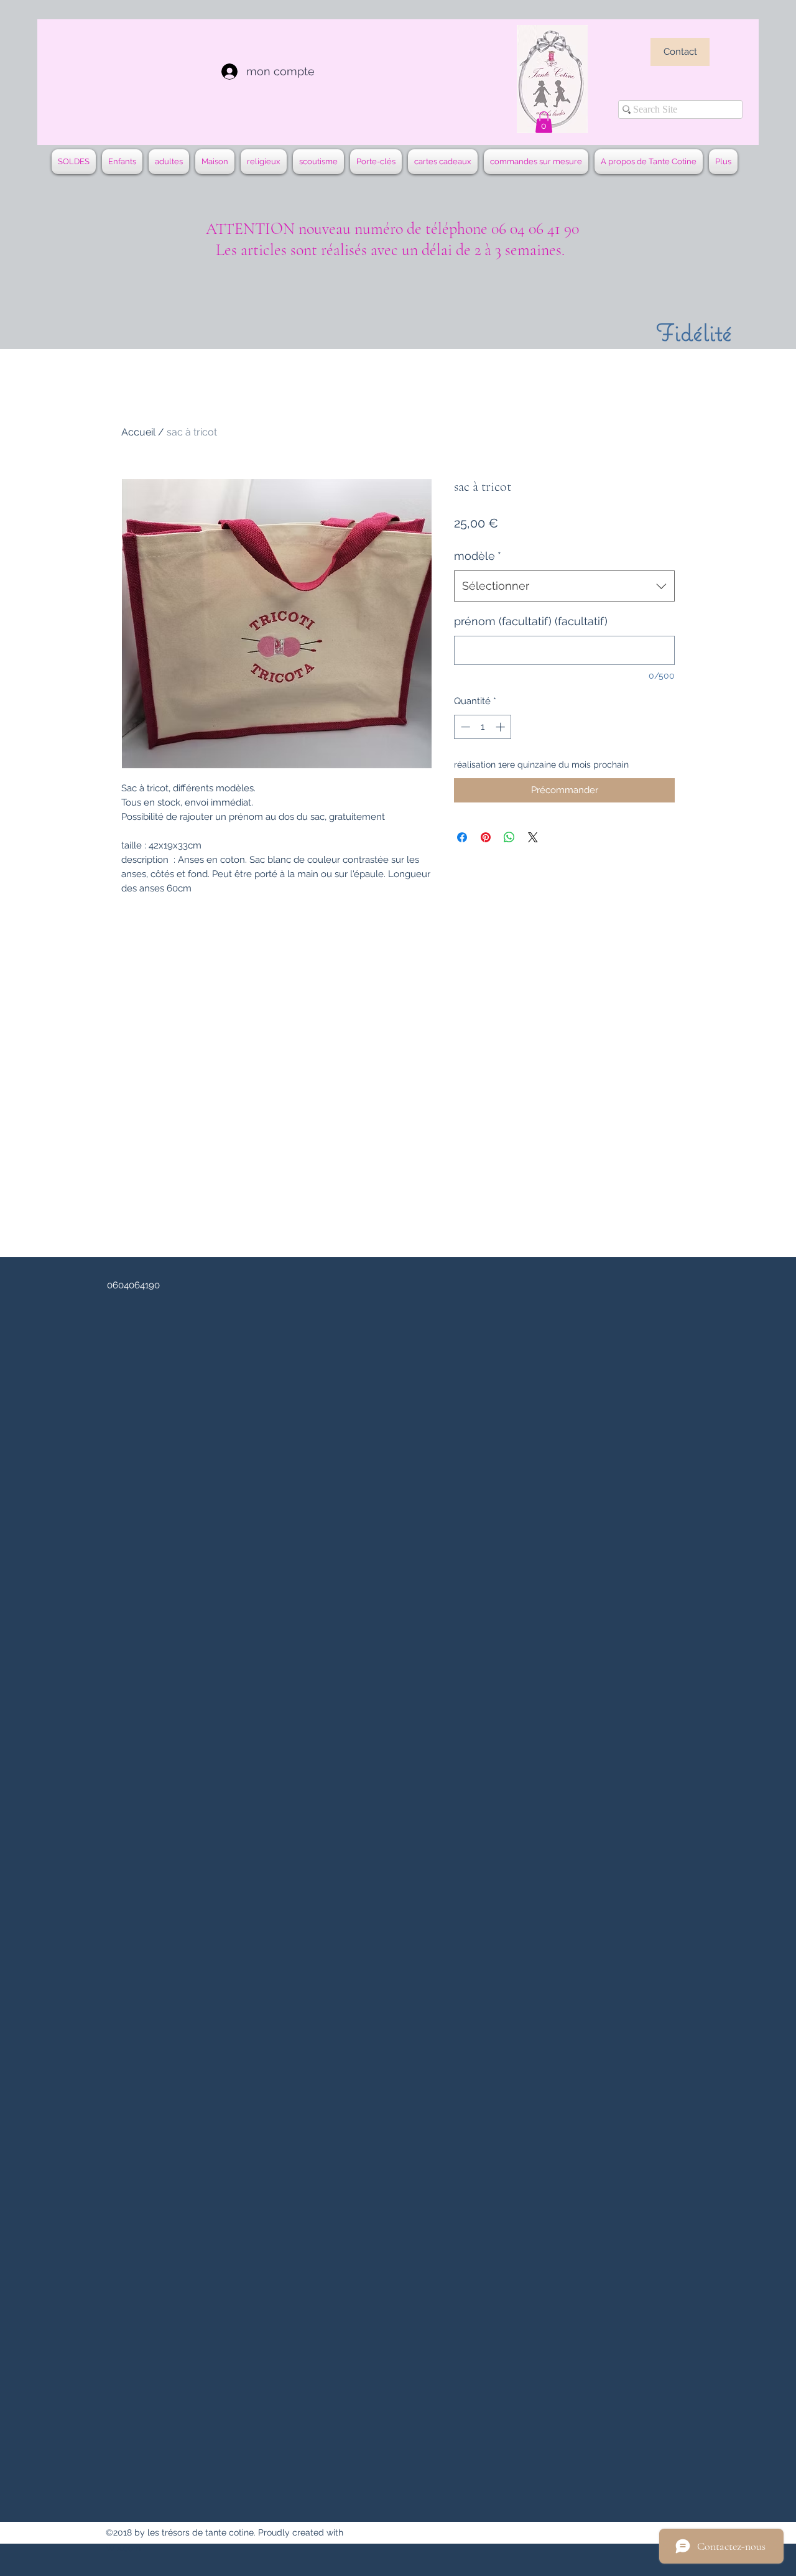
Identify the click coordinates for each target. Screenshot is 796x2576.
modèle (478, 556)
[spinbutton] (483, 727)
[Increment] (502, 727)
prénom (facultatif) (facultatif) (531, 621)
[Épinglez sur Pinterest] (486, 837)
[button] (544, 122)
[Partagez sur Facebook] (462, 837)
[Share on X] (533, 837)
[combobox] (564, 586)
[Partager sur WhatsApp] (509, 837)
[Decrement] (464, 727)
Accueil (138, 432)
